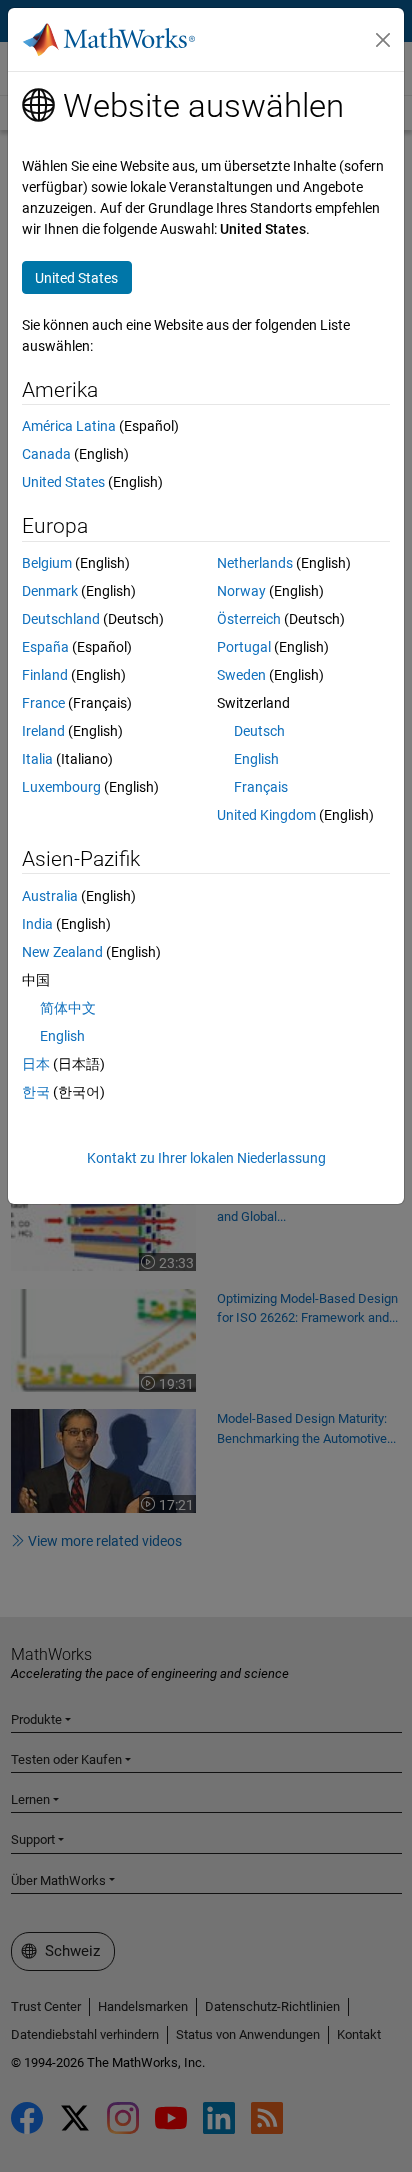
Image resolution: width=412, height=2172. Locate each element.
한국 (36, 1092)
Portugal (244, 647)
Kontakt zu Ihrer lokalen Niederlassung (206, 1158)
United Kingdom (266, 815)
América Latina (69, 426)
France (43, 703)
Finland (45, 675)
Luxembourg (61, 787)
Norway (241, 591)
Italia (37, 759)
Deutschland (61, 619)
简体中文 (68, 1008)
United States (63, 482)
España (45, 647)
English (256, 759)
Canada (46, 454)
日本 (36, 1064)
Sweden (241, 675)
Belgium (47, 563)
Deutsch (259, 731)
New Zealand (62, 952)
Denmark (50, 591)
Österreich (249, 619)
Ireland (43, 731)
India (37, 924)
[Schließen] (383, 40)
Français (261, 787)
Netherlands (255, 563)
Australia (50, 896)
